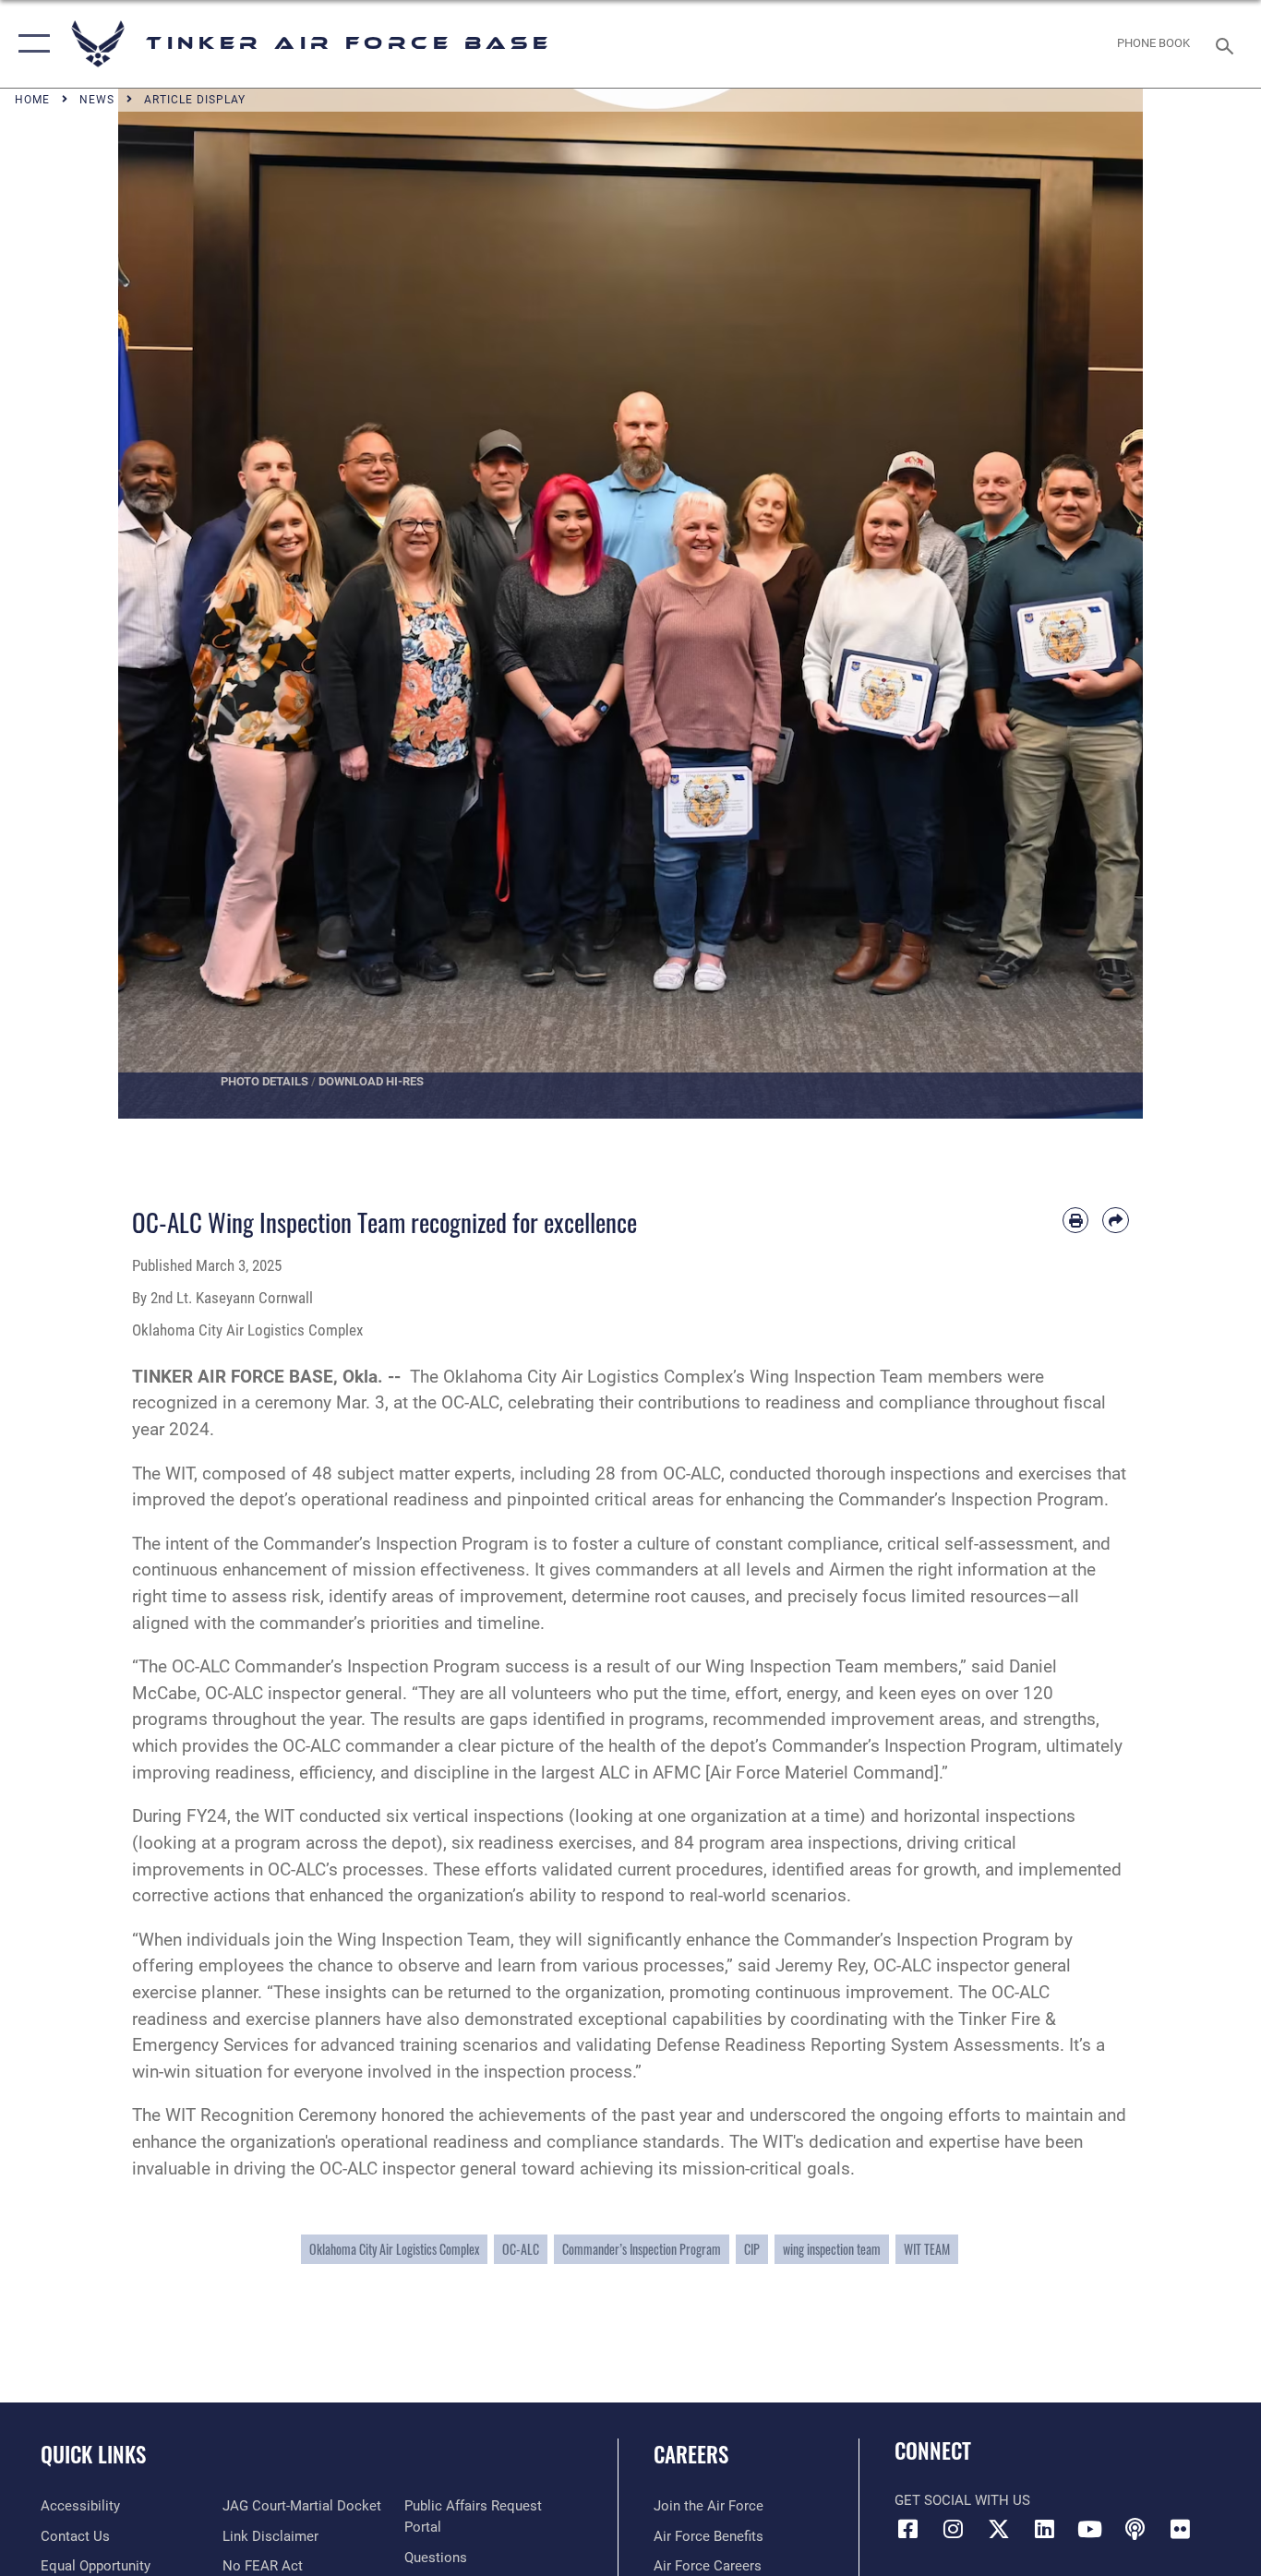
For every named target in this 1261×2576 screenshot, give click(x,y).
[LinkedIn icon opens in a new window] (1044, 2529)
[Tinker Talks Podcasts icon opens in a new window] (1135, 2529)
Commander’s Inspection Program (642, 2249)
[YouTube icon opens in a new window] (1089, 2529)
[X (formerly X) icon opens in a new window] (999, 2529)
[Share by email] (1116, 1221)
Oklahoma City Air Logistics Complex (394, 2249)
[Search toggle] (1228, 44)
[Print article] (1076, 1221)
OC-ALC (521, 2249)
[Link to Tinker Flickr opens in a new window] (1180, 2529)
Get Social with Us (962, 2500)
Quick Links (93, 2454)
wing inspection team (832, 2249)
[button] (30, 44)
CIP (752, 2249)
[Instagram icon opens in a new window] (954, 2529)
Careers (691, 2454)
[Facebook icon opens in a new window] (908, 2529)
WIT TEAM (927, 2249)
